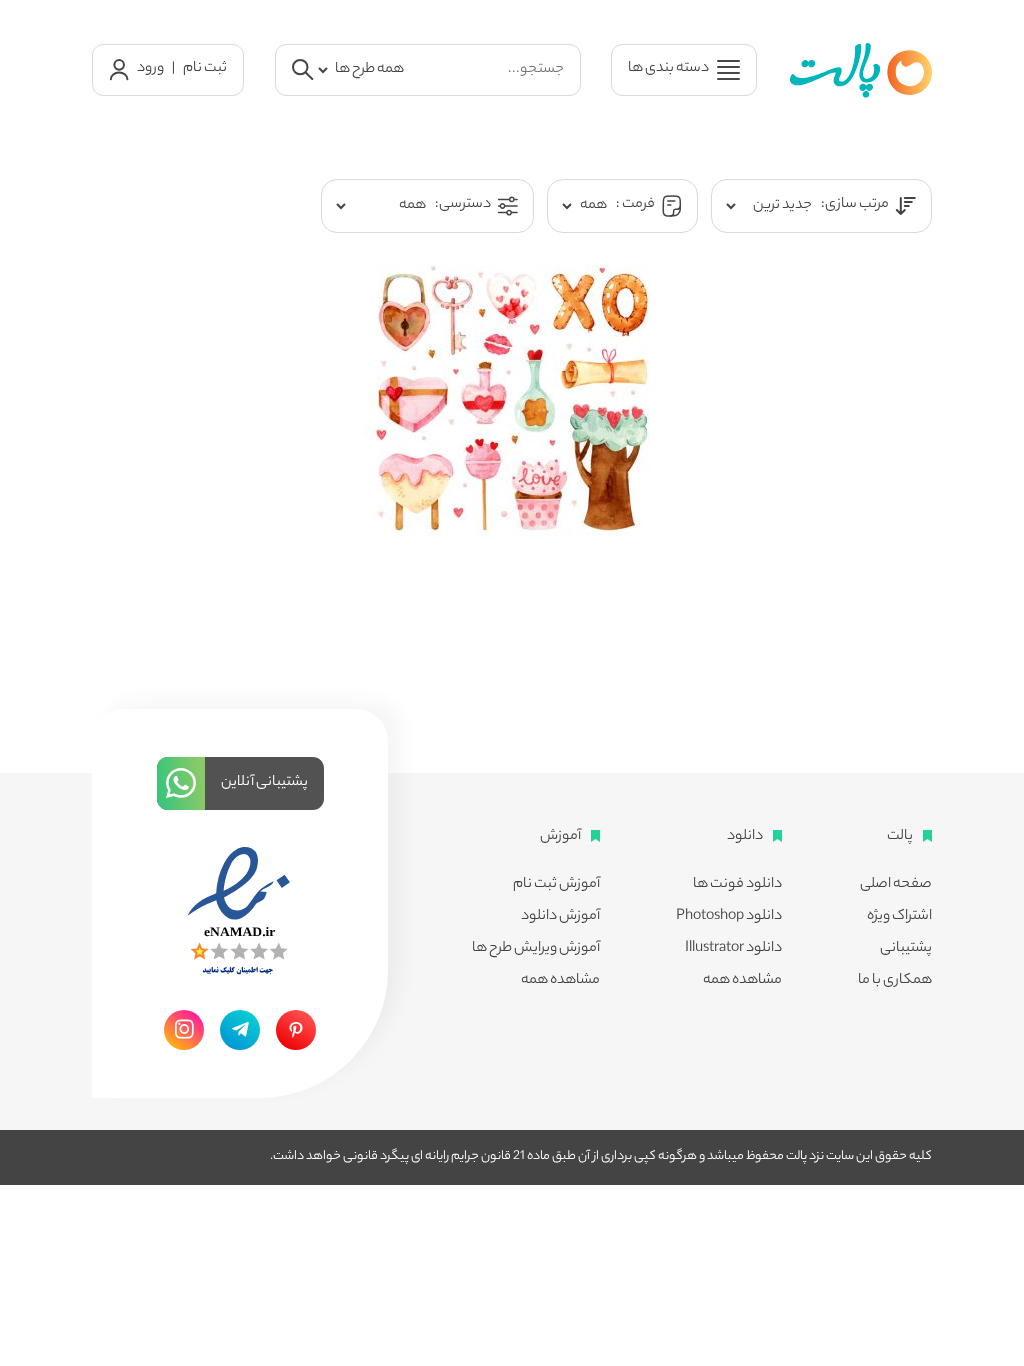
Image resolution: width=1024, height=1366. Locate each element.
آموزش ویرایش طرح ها (536, 949)
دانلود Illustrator (733, 949)
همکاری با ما (895, 981)
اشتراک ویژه (899, 917)
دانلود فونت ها (737, 885)
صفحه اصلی (896, 885)
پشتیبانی (906, 949)
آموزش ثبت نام (556, 885)
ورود (150, 69)
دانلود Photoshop (729, 917)
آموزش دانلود (560, 917)
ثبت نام (205, 69)
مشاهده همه (742, 981)
